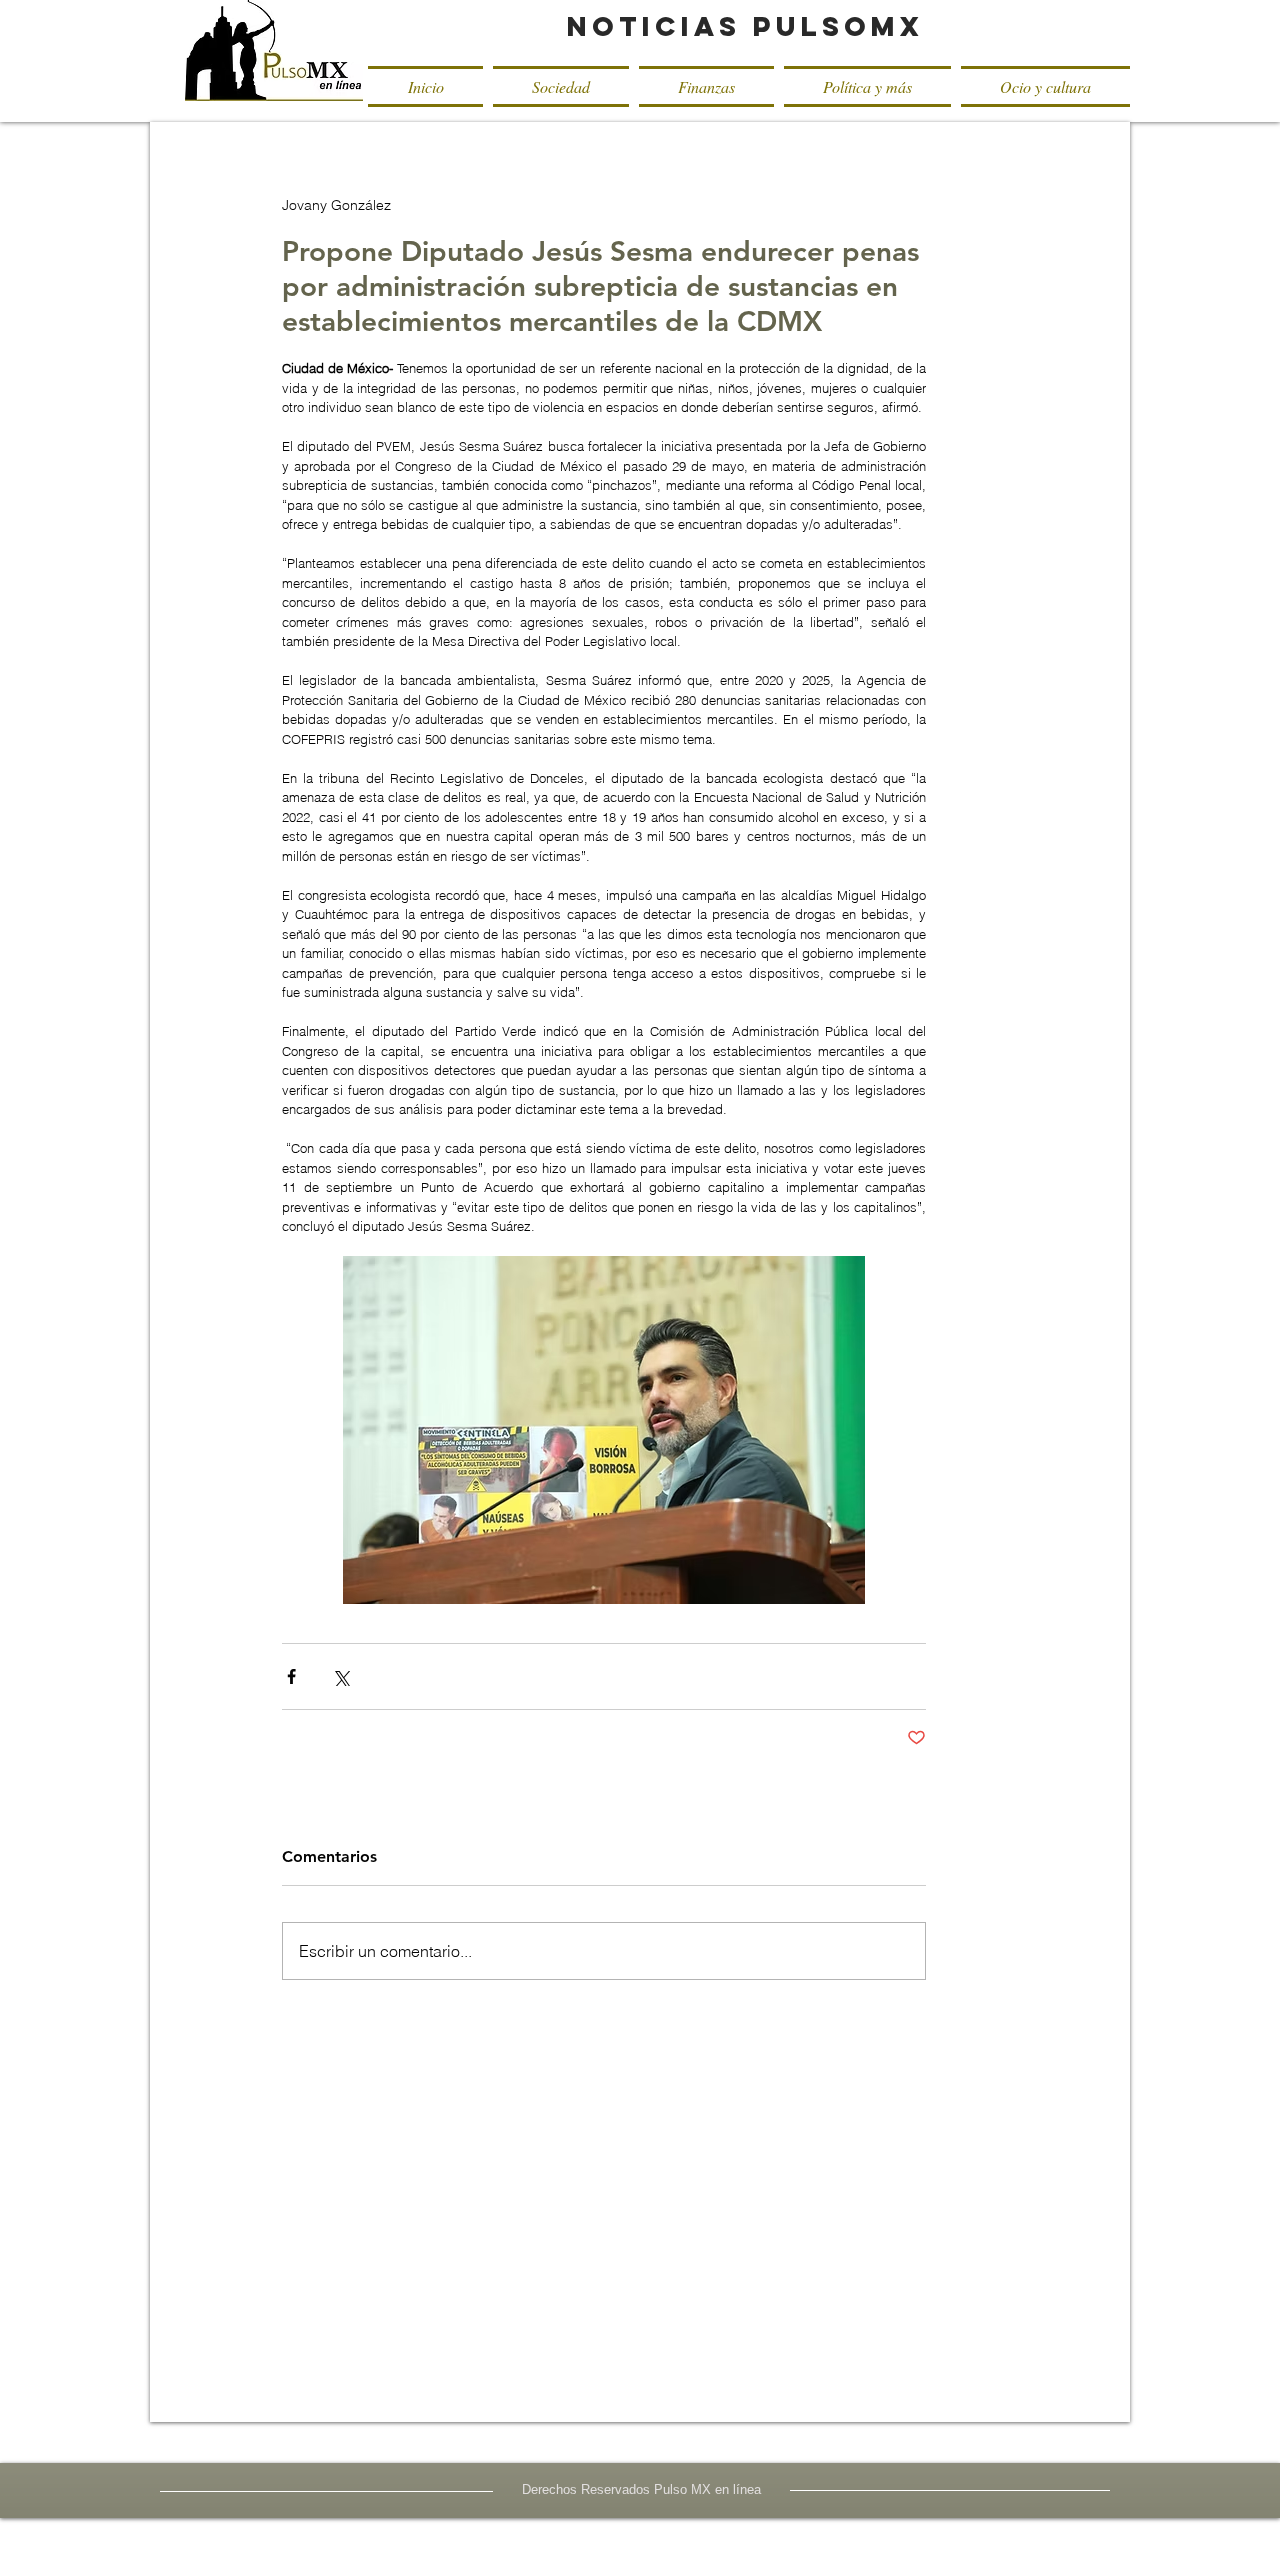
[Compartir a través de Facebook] (291, 1676)
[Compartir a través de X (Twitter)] (340, 1676)
